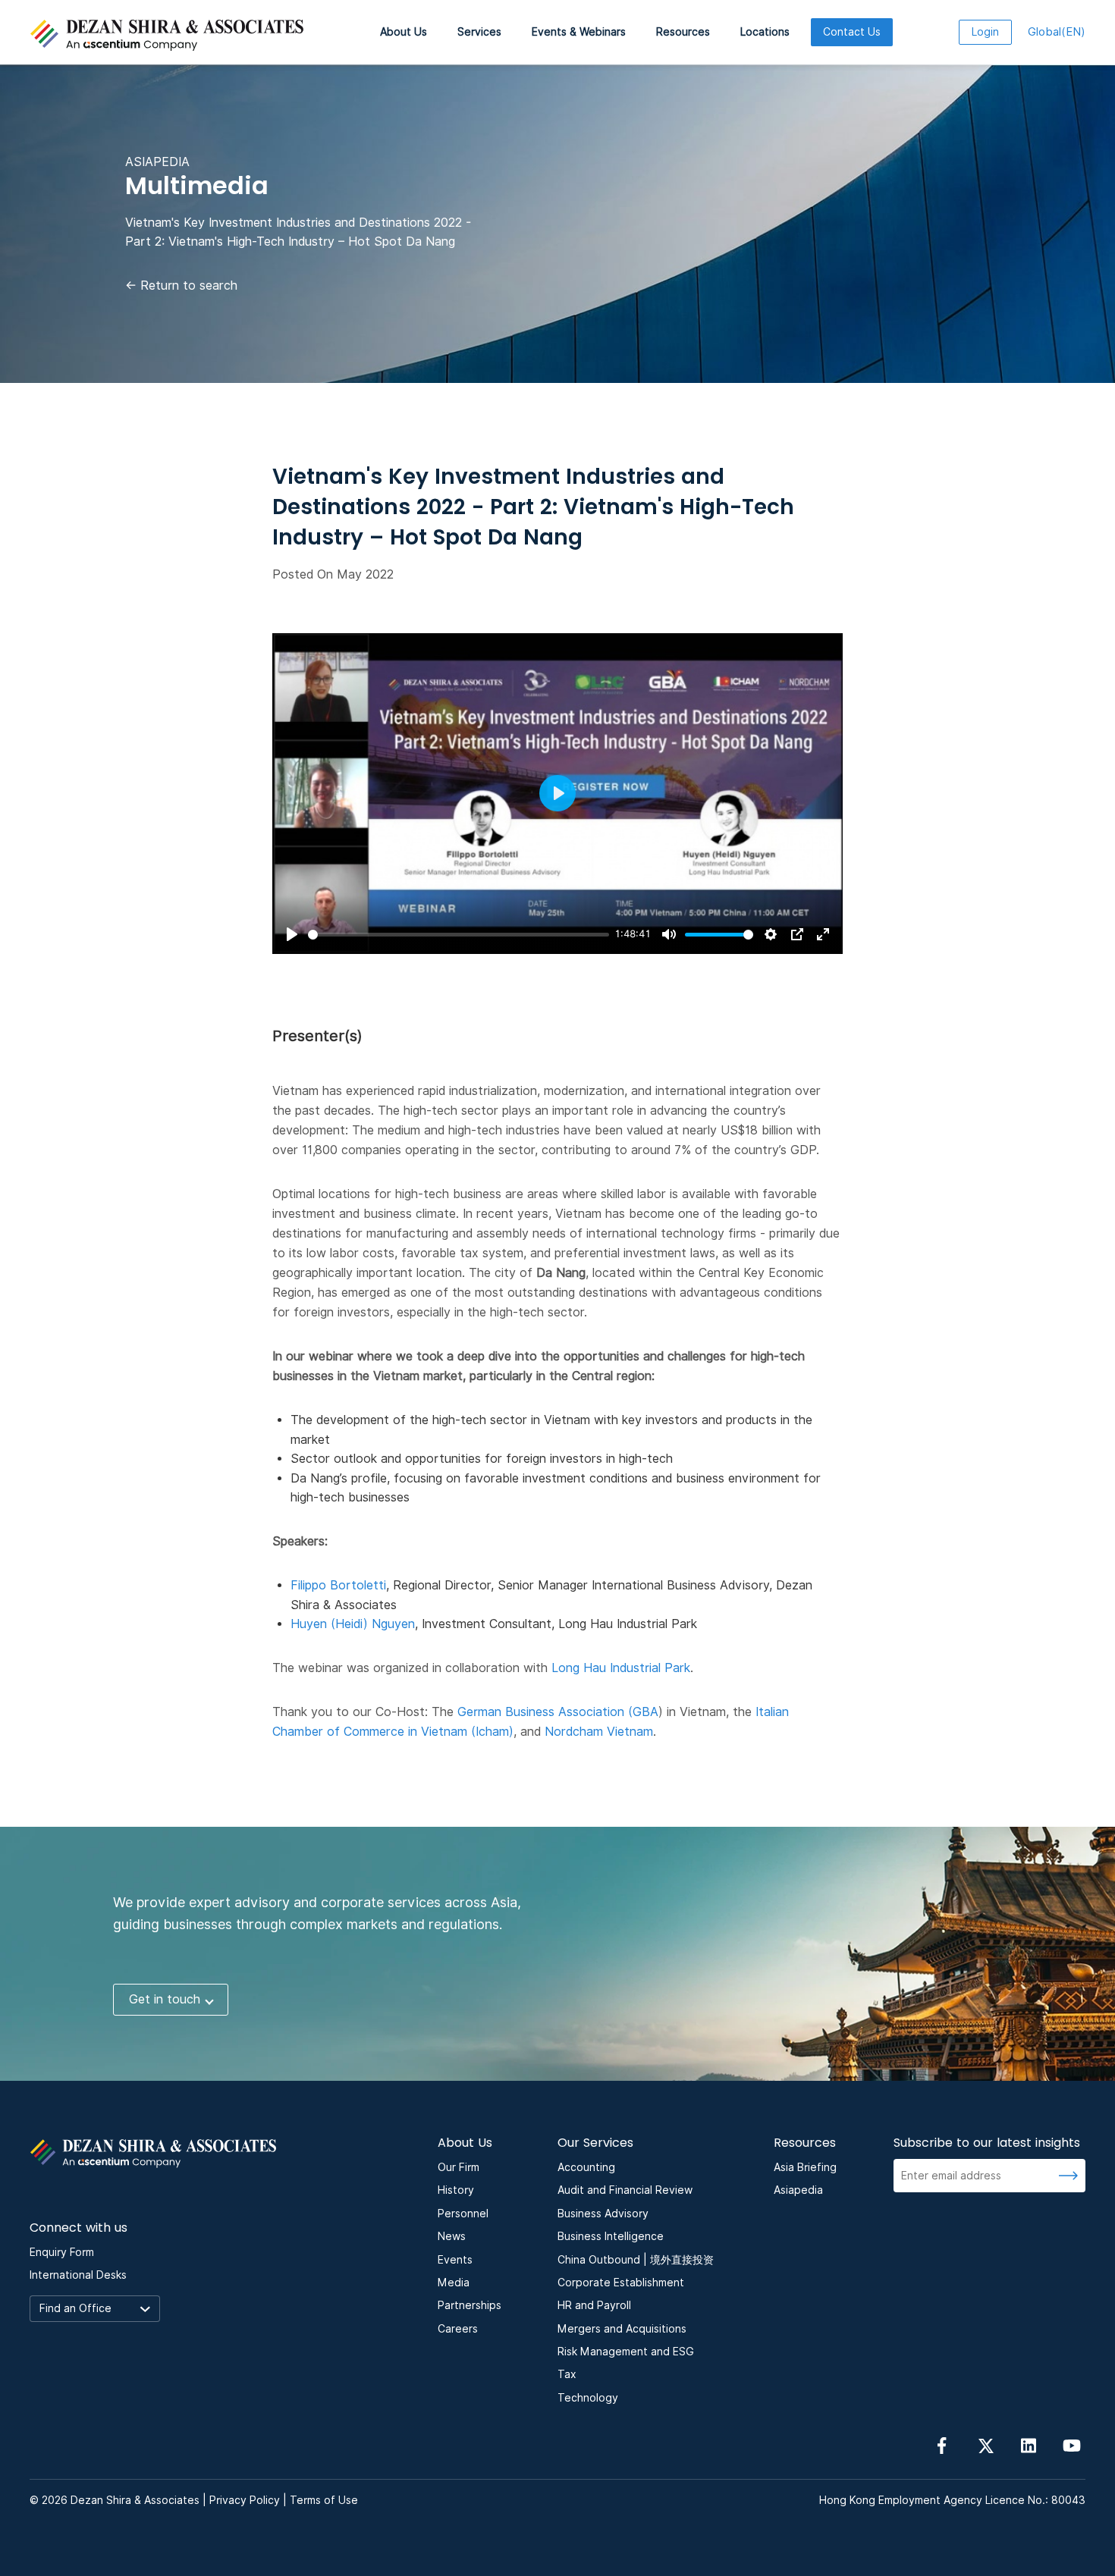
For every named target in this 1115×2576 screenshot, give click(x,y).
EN (1057, 32)
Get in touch (165, 1999)
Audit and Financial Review (625, 2190)
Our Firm (459, 2167)
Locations (765, 32)
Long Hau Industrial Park (621, 1668)
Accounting (586, 2167)
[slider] (459, 935)
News (452, 2236)
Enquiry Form (62, 2252)
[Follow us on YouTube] (1072, 2445)
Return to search (181, 286)
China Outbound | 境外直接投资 (636, 2260)
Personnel (463, 2214)
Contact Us (852, 32)
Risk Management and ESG (626, 2352)
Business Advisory (603, 2214)
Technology (588, 2398)
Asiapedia (798, 2190)
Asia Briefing (805, 2167)
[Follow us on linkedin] (1029, 2445)
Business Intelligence (611, 2236)
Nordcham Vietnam (599, 1732)
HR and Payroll (594, 2305)
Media (454, 2283)
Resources (683, 32)
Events (455, 2260)
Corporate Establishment (621, 2283)
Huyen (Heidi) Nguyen (353, 1624)
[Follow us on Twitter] (985, 2445)
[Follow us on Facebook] (942, 2445)
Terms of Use (324, 2500)
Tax (567, 2374)
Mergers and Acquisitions (622, 2329)
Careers (458, 2329)
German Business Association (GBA (558, 1712)
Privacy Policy (245, 2500)
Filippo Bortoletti (338, 1585)
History (456, 2190)
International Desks (78, 2275)
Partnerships (470, 2305)
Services (479, 32)
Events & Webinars (579, 32)
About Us (404, 32)
